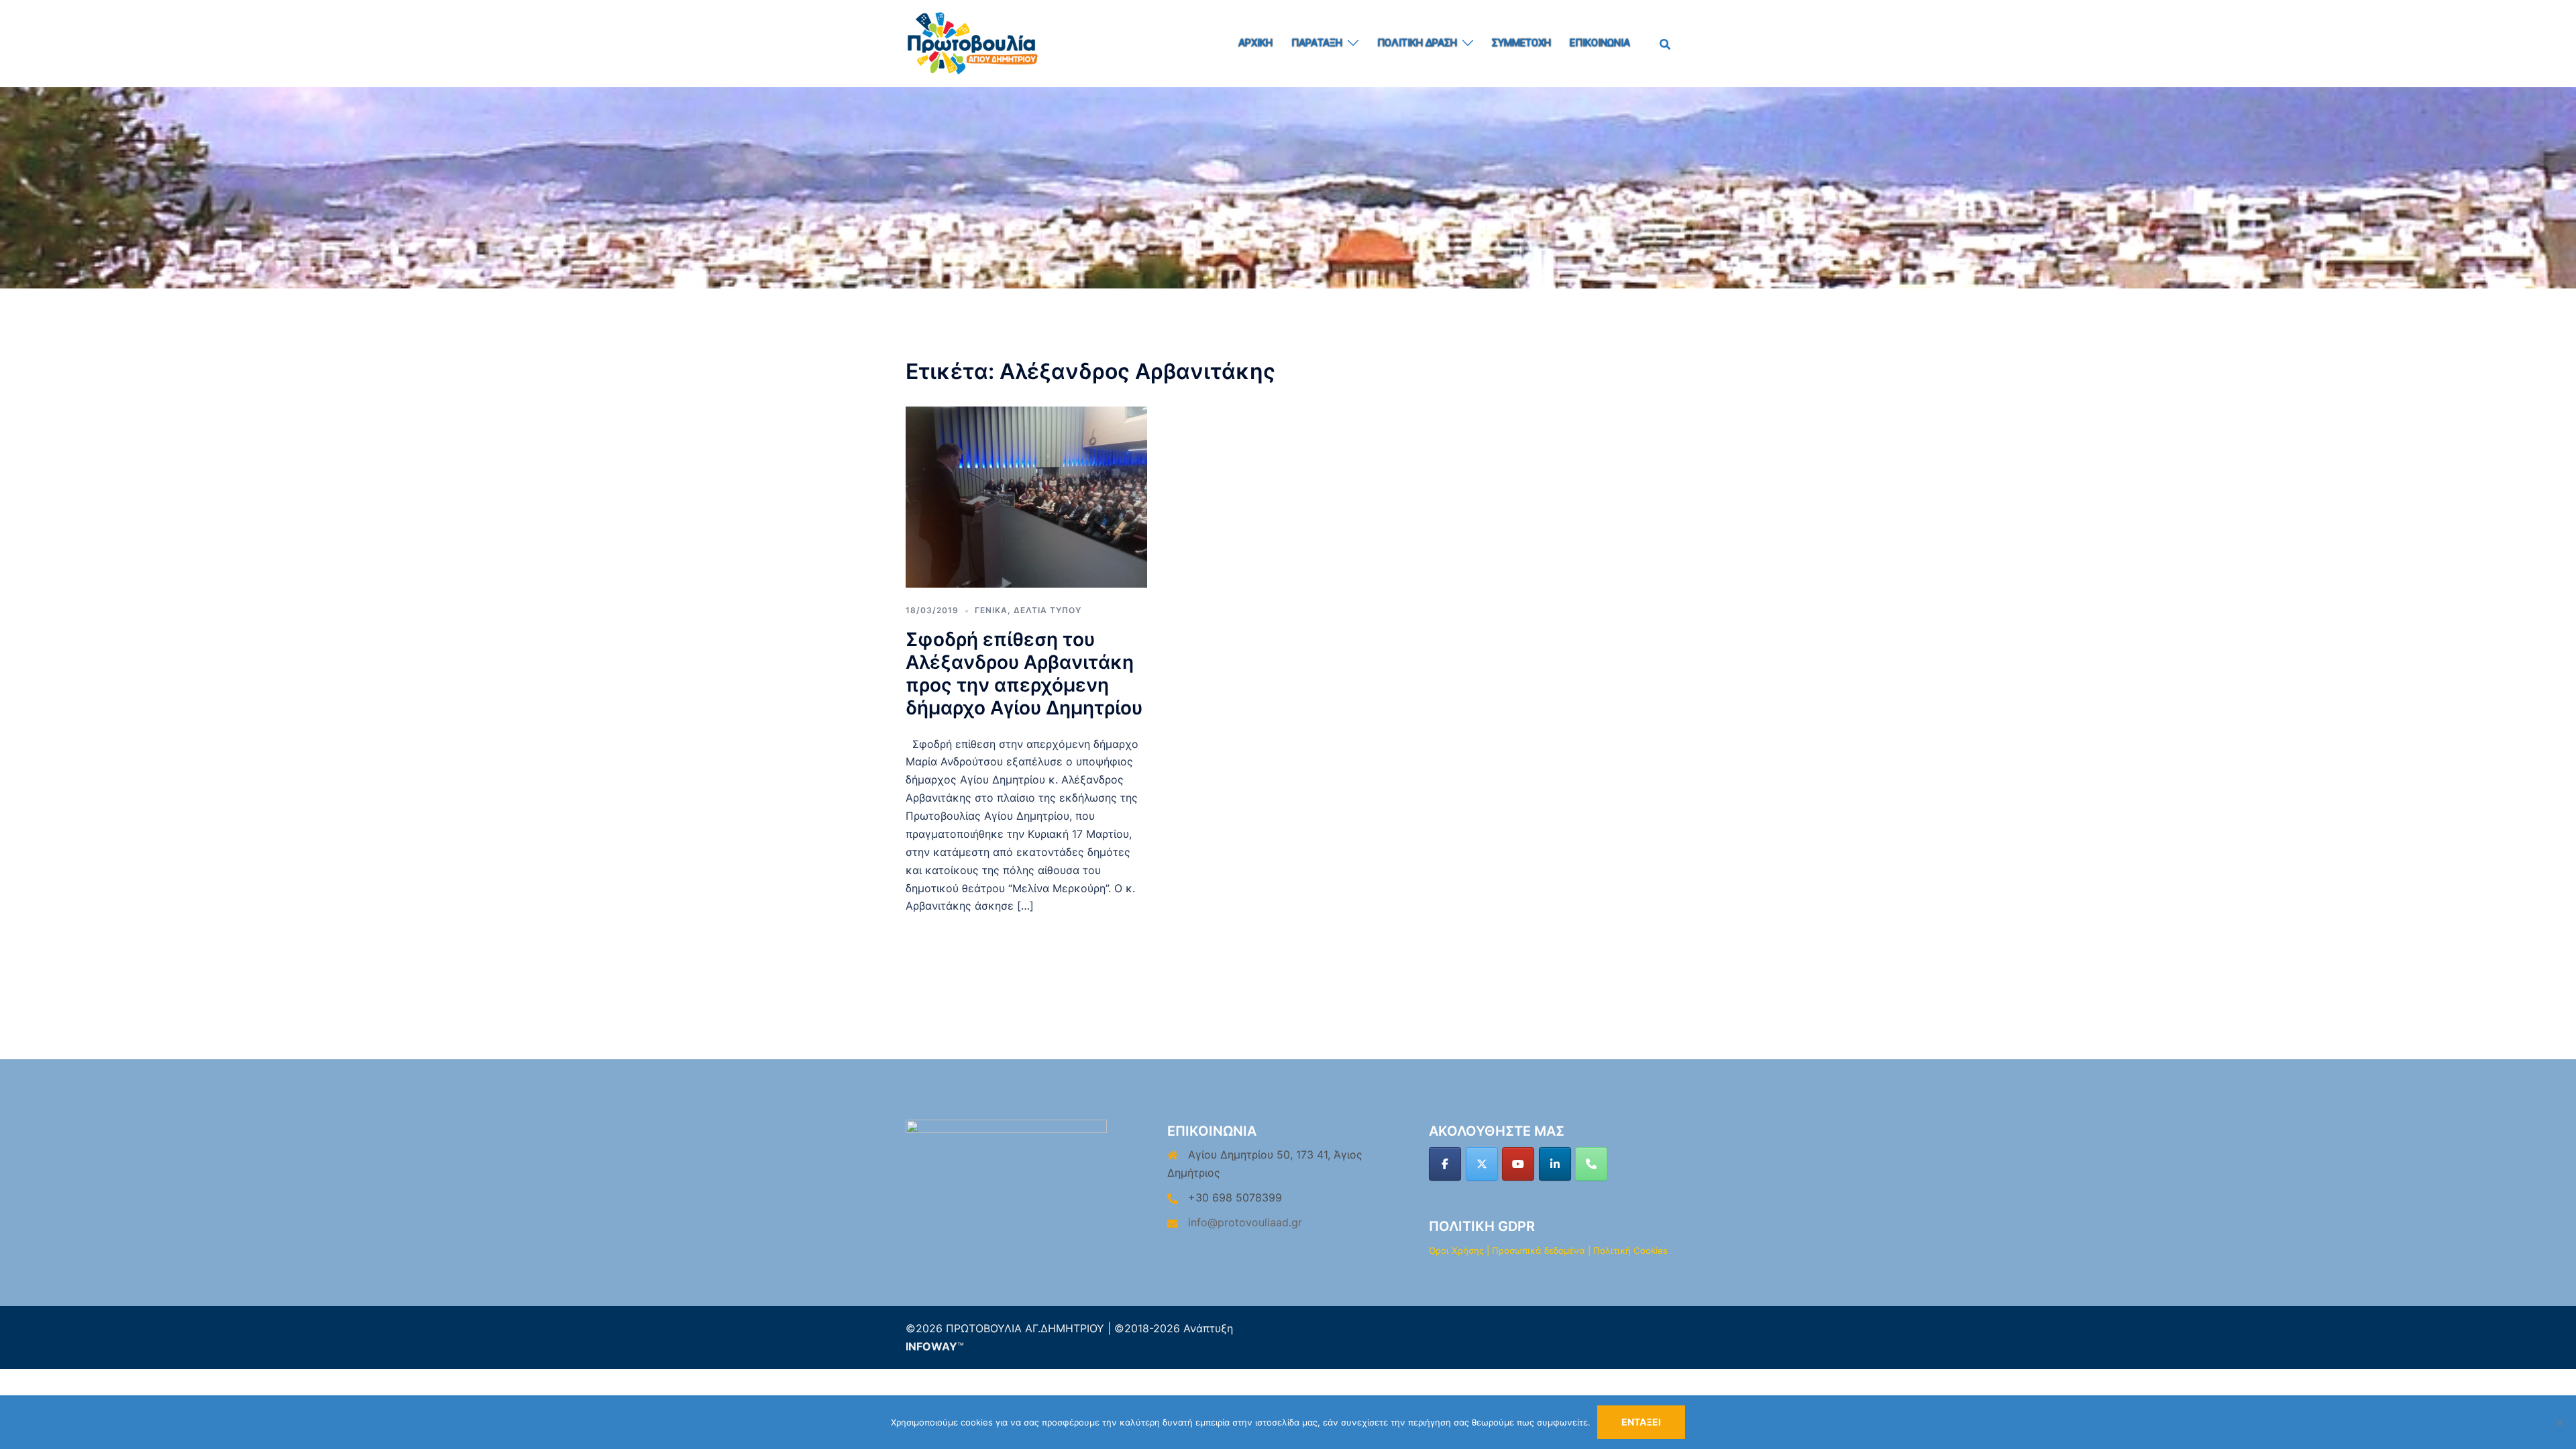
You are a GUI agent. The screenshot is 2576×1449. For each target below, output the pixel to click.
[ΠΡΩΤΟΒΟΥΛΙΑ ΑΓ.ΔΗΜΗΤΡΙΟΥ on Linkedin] (1555, 1164)
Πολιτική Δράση (1417, 43)
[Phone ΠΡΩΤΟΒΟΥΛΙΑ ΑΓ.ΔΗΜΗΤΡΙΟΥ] (1591, 1164)
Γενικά (991, 610)
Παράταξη (1317, 43)
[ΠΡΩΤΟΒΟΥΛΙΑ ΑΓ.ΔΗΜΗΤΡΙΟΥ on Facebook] (1445, 1164)
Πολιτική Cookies (1630, 1250)
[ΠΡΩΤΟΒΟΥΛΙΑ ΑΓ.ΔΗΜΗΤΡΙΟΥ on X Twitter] (1482, 1164)
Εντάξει (1641, 1422)
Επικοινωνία (1600, 43)
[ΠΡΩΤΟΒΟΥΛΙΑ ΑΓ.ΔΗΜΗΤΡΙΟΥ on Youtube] (1518, 1164)
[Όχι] (2559, 1422)
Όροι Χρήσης (1456, 1250)
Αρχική (1255, 43)
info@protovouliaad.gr (1245, 1222)
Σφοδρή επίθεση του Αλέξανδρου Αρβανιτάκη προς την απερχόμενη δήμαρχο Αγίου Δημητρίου (1024, 674)
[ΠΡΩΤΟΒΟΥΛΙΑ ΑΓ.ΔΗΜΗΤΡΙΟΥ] (973, 42)
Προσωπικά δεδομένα (1539, 1250)
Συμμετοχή (1521, 43)
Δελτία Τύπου (1048, 610)
